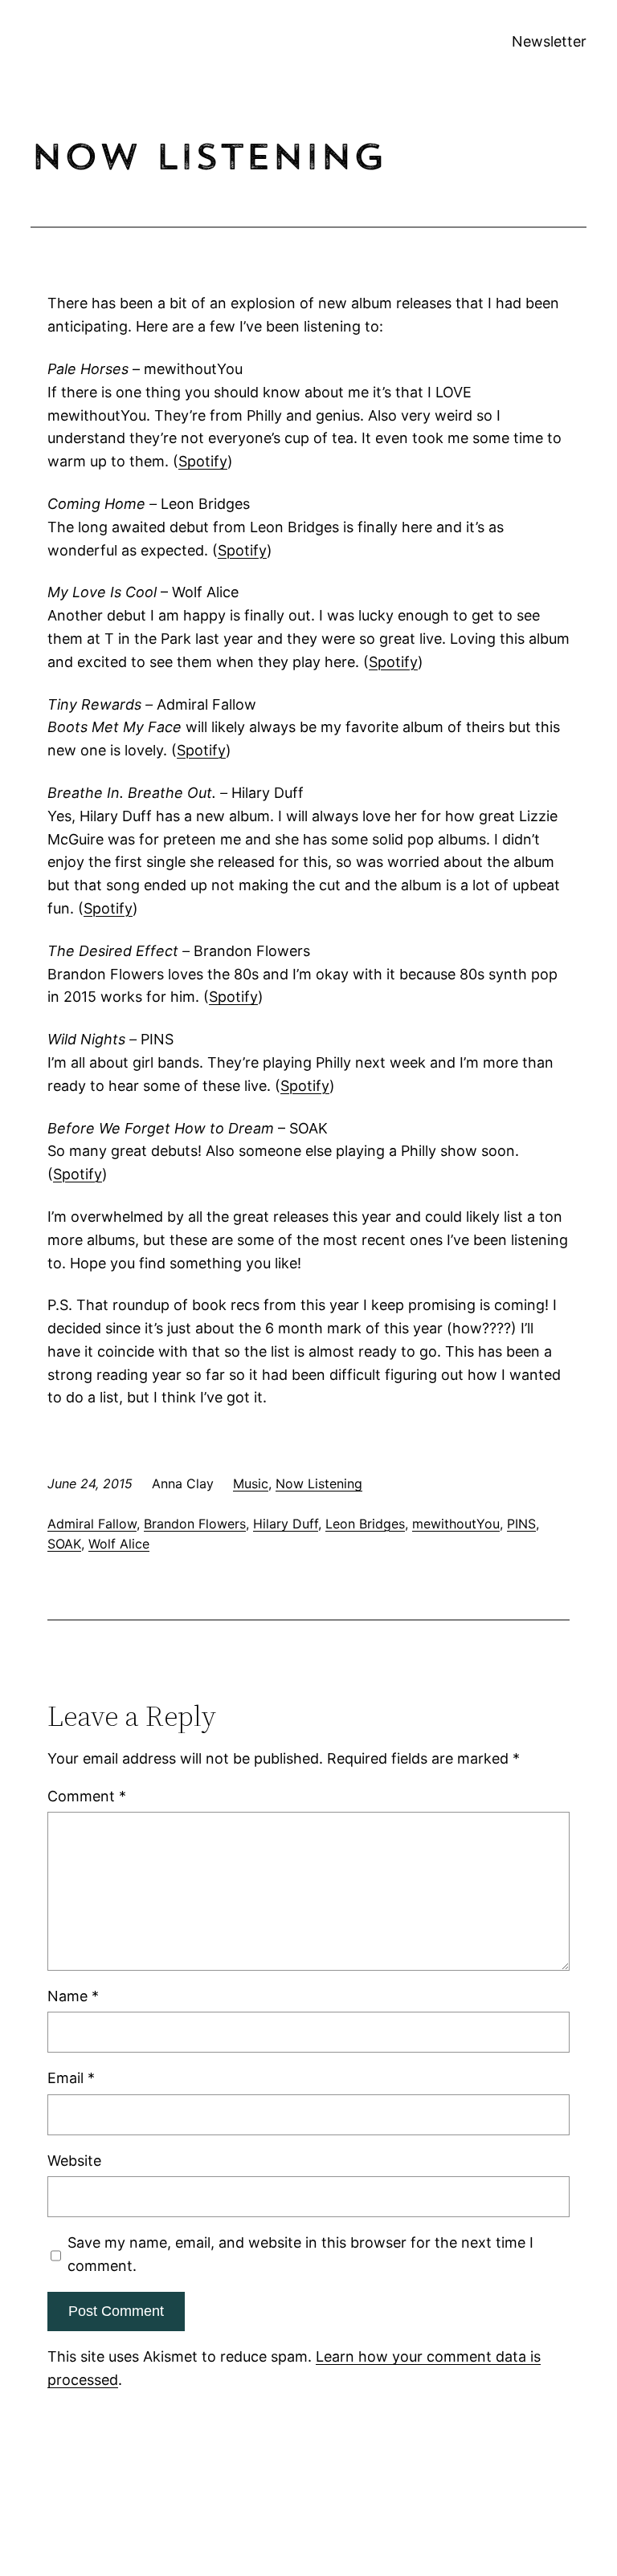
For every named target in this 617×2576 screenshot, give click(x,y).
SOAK (64, 1544)
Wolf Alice (119, 1544)
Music (251, 1483)
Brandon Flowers (195, 1524)
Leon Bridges (365, 1524)
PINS (521, 1524)
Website (74, 2161)
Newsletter (549, 41)
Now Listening (319, 1483)
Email (71, 2078)
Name (73, 1996)
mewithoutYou (456, 1524)
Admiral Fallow (92, 1524)
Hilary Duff (286, 1524)
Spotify (203, 461)
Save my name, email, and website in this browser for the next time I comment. (300, 2254)
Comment (87, 1796)
